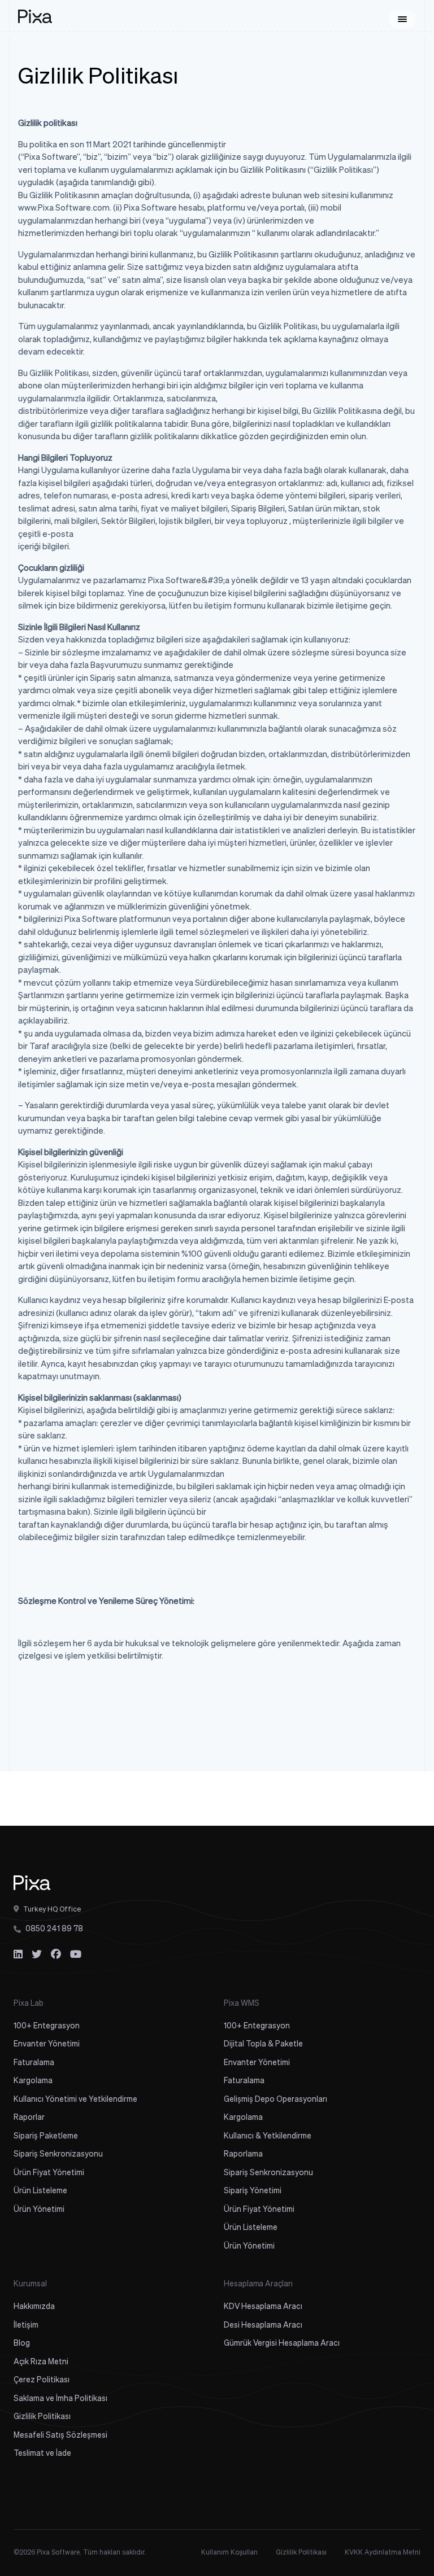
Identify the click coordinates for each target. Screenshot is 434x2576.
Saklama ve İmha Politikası (60, 2399)
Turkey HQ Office (51, 1910)
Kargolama (33, 2081)
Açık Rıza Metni (41, 2362)
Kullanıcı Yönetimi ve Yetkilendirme (75, 2100)
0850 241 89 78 (54, 1929)
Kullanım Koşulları (229, 2553)
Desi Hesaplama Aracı (263, 2325)
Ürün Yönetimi (39, 2210)
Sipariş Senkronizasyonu (58, 2154)
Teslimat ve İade (42, 2453)
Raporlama (243, 2154)
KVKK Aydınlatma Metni (383, 2553)
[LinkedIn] (18, 1955)
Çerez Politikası (42, 2380)
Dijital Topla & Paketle (263, 2044)
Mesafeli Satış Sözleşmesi (60, 2435)
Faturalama (34, 2063)
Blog (22, 2343)
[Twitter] (37, 1955)
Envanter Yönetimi (47, 2044)
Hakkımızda (34, 2307)
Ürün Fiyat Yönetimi (49, 2173)
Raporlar (29, 2118)
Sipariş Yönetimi (253, 2191)
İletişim (26, 2325)
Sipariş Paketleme (46, 2136)
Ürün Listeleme (40, 2191)
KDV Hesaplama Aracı (263, 2307)
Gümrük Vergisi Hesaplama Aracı (282, 2343)
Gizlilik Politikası (42, 2417)
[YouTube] (76, 1955)
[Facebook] (56, 1955)
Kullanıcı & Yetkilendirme (268, 2136)
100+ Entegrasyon (47, 2026)
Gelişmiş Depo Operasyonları (275, 2100)
